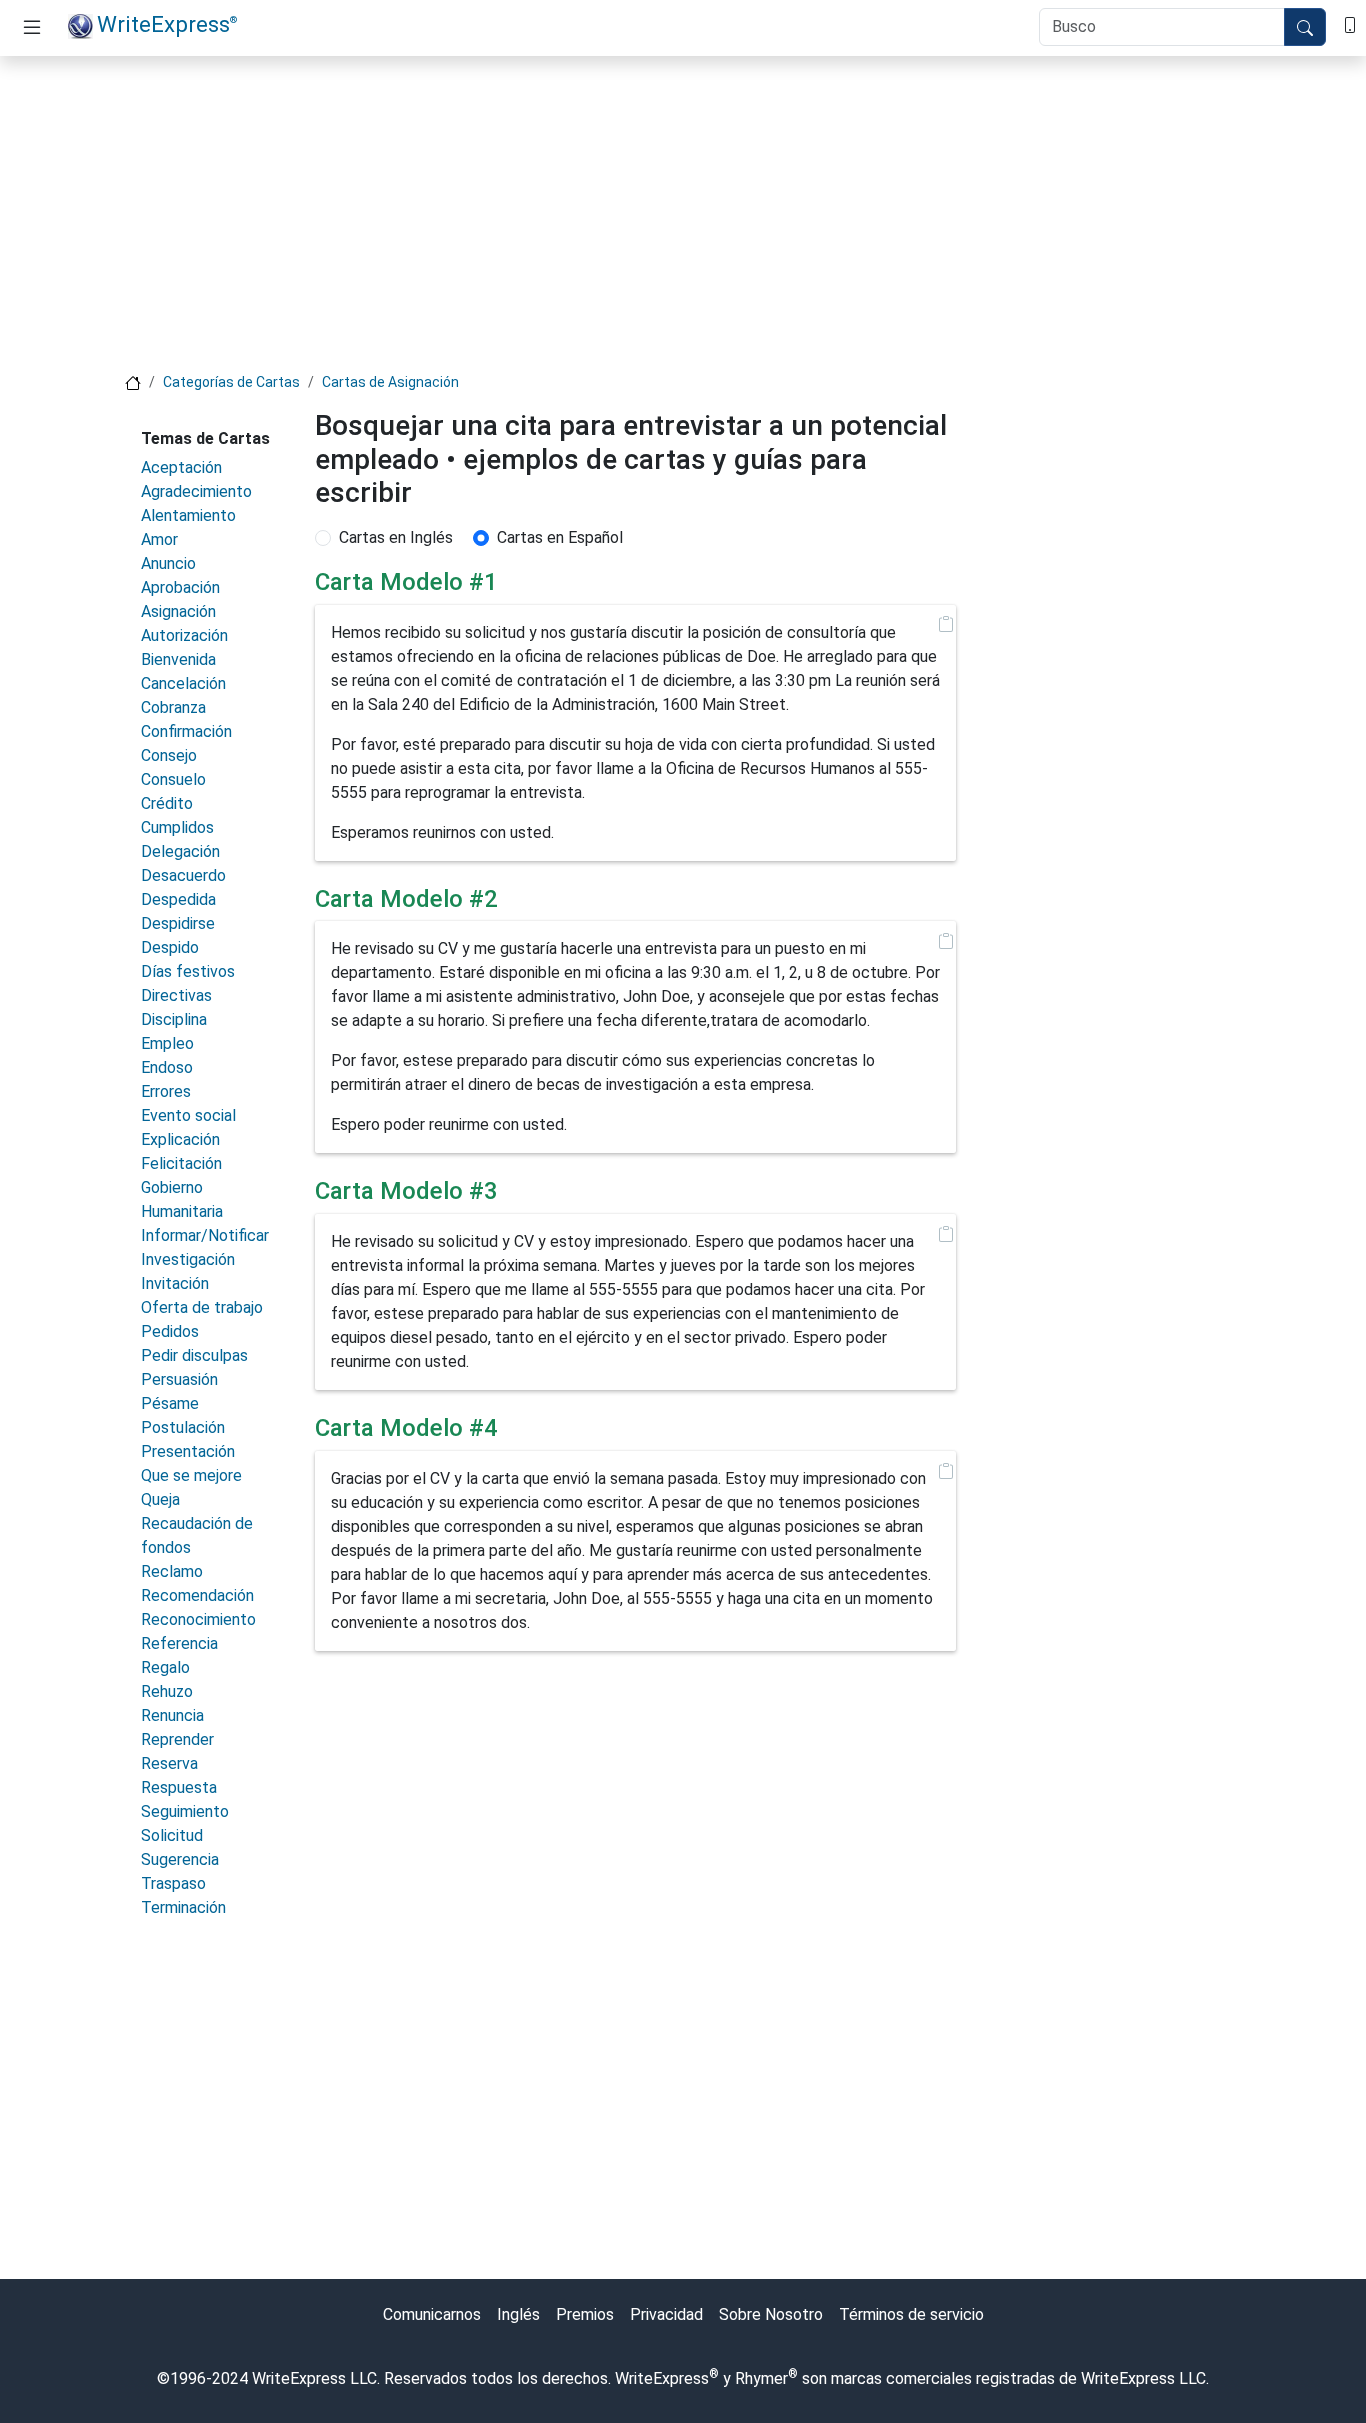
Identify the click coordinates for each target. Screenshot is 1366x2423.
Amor (159, 539)
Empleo (167, 1043)
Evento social (188, 1115)
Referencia (179, 1643)
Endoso (167, 1067)
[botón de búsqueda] (1305, 27)
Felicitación (181, 1163)
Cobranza (173, 707)
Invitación (175, 1283)
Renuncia (172, 1715)
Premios (585, 2314)
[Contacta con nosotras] (1350, 23)
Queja (160, 1499)
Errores (166, 1091)
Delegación (180, 851)
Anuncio (168, 563)
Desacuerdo (183, 875)
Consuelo (173, 779)
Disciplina (174, 1019)
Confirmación (186, 731)
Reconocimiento (198, 1619)
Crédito (167, 803)
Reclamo (172, 1571)
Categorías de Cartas (231, 382)
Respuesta (179, 1787)
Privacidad (666, 2314)
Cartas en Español (560, 537)
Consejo (169, 755)
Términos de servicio (911, 2314)
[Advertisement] (683, 212)
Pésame (170, 1403)
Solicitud (172, 1835)
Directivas (176, 995)
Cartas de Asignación (390, 382)
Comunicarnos (432, 2314)
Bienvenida (178, 659)
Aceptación (181, 467)
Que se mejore (191, 1475)
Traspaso (173, 1883)
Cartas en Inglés (396, 537)
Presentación (188, 1451)
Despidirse (178, 923)
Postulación (183, 1427)
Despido (170, 947)
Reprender (177, 1739)
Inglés (518, 2314)
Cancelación (183, 683)
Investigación (188, 1259)
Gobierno (172, 1187)
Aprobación (180, 587)
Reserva (169, 1763)
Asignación (178, 611)
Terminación (183, 1907)
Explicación (180, 1139)
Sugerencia (180, 1859)
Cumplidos (177, 827)
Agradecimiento (196, 491)
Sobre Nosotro (771, 2314)
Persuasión (179, 1379)
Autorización (184, 635)
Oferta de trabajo (202, 1307)
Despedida (178, 899)
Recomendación (197, 1595)
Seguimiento (185, 1811)
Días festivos (188, 971)
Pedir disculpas (194, 1355)
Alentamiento (188, 515)
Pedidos (170, 1331)
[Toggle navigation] (32, 28)
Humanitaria (182, 1211)
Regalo (165, 1667)
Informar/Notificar (205, 1235)
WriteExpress (167, 24)
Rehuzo (167, 1691)
